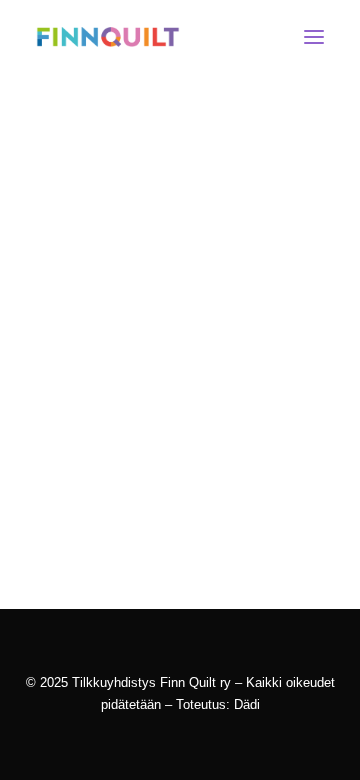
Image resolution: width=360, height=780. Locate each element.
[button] (314, 37)
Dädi (247, 704)
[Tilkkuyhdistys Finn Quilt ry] (108, 37)
